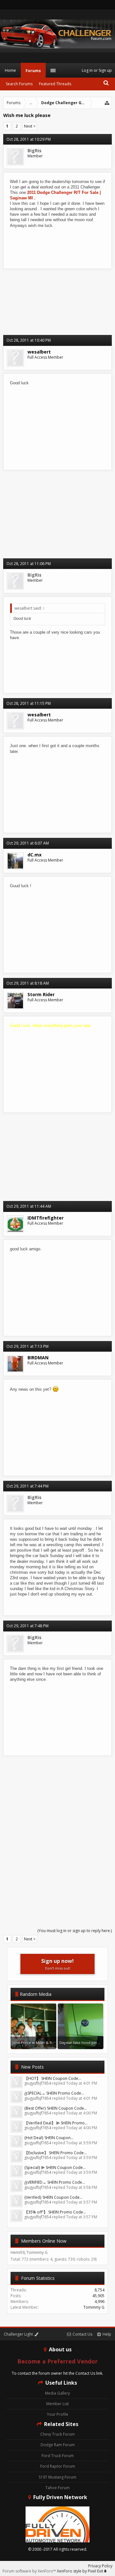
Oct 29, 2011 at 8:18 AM (28, 983)
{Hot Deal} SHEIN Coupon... (49, 2138)
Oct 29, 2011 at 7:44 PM (27, 1486)
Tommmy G (94, 2307)
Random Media (36, 1994)
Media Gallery (57, 2393)
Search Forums (19, 84)
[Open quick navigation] (107, 103)
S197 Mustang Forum (57, 2477)
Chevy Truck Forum (57, 2434)
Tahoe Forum (57, 2488)
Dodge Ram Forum (58, 2445)
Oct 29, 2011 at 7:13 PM (27, 1346)
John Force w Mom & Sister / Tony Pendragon (52, 2042)
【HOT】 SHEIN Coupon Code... (53, 2078)
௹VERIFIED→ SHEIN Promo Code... (55, 2182)
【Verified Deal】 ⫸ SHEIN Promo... (56, 2123)
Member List (57, 2404)
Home (10, 70)
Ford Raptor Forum (58, 2466)
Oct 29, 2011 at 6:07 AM (28, 843)
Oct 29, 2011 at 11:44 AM (29, 1206)
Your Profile (58, 2414)
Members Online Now (44, 2241)
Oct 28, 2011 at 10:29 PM (29, 139)
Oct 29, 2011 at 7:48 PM (27, 1626)
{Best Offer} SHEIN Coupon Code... (56, 2108)
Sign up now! (57, 1964)
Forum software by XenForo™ (30, 2571)
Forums (33, 71)
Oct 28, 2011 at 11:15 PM (29, 703)
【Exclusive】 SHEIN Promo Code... (55, 2153)
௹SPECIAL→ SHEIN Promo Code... (54, 2093)
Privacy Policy (100, 2566)
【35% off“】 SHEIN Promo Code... (55, 2212)
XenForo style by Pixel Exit (80, 2571)
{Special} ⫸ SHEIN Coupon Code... (55, 2168)
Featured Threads (55, 84)
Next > (30, 126)
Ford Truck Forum (58, 2456)
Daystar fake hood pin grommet (87, 2042)
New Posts (32, 2067)
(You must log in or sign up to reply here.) (75, 1931)
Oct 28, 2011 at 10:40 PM (29, 340)
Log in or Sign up (97, 70)
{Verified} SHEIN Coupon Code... (53, 2197)
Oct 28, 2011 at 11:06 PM (29, 564)
